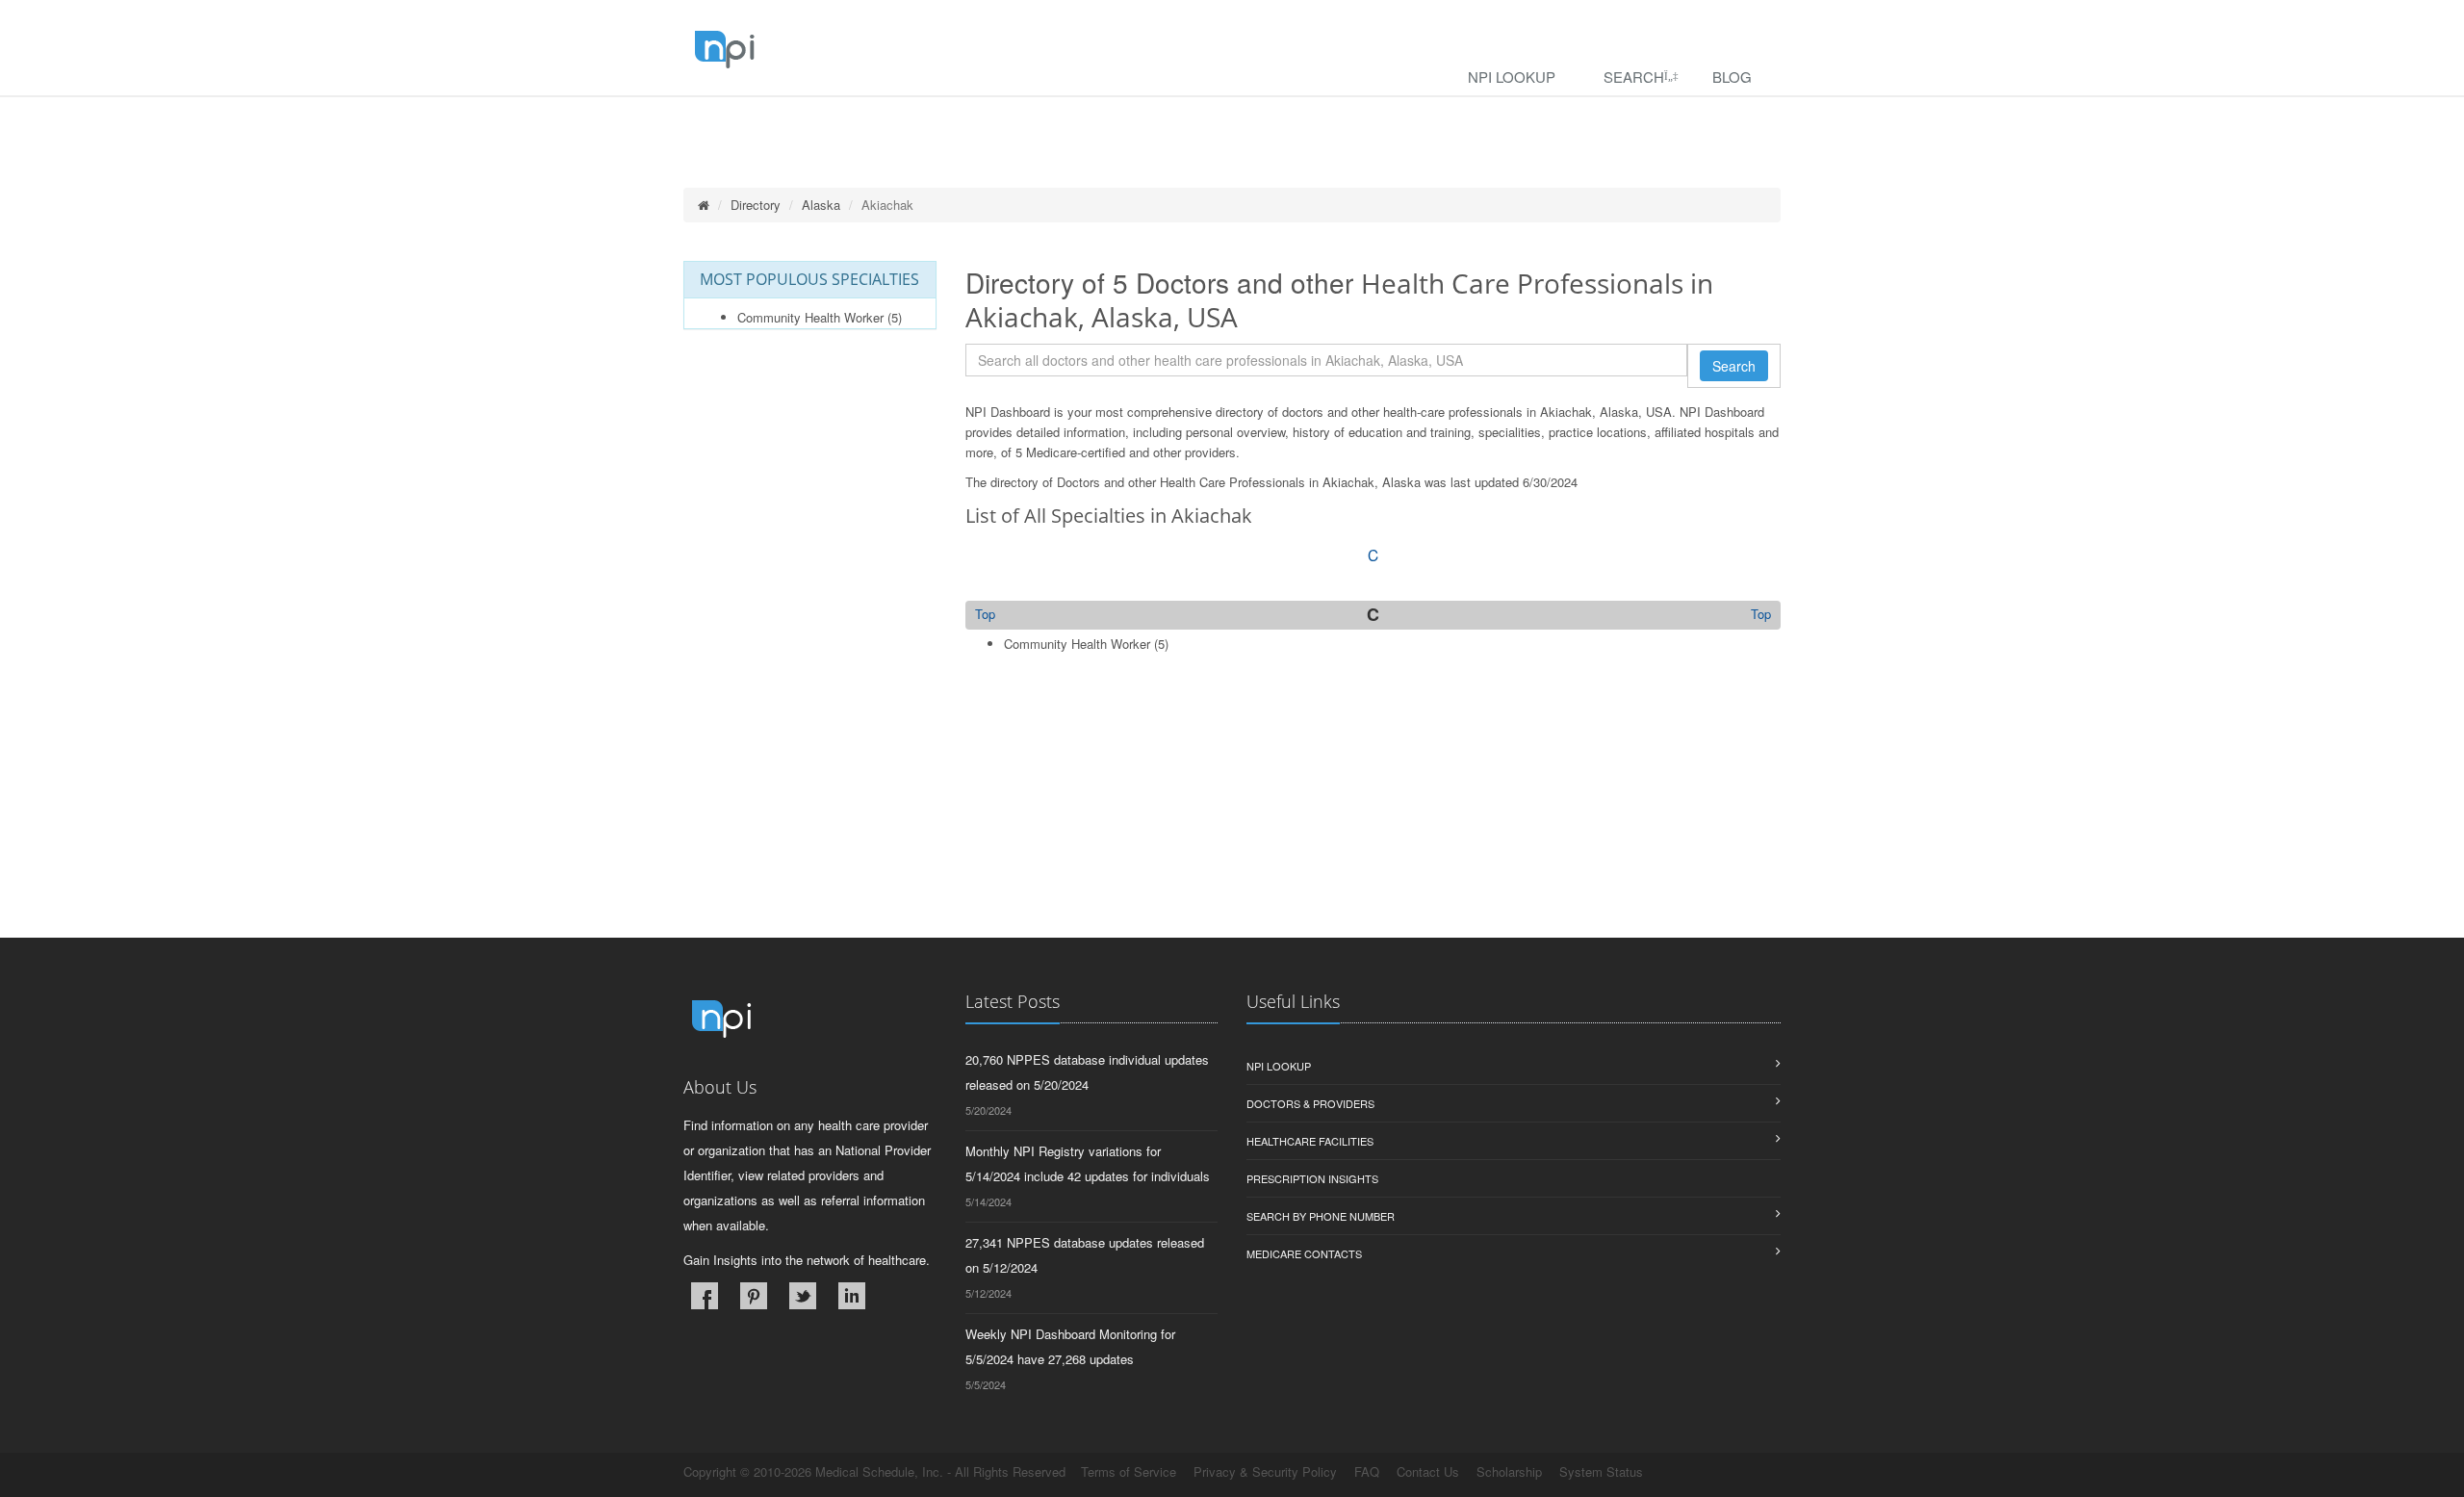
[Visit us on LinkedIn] (852, 1296)
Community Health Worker (810, 317)
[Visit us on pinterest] (754, 1296)
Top (1761, 614)
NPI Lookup (1512, 77)
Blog (1732, 77)
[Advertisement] (1373, 803)
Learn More (414, 122)
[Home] (704, 205)
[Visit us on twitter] (803, 1296)
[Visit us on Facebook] (705, 1296)
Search (1634, 77)
